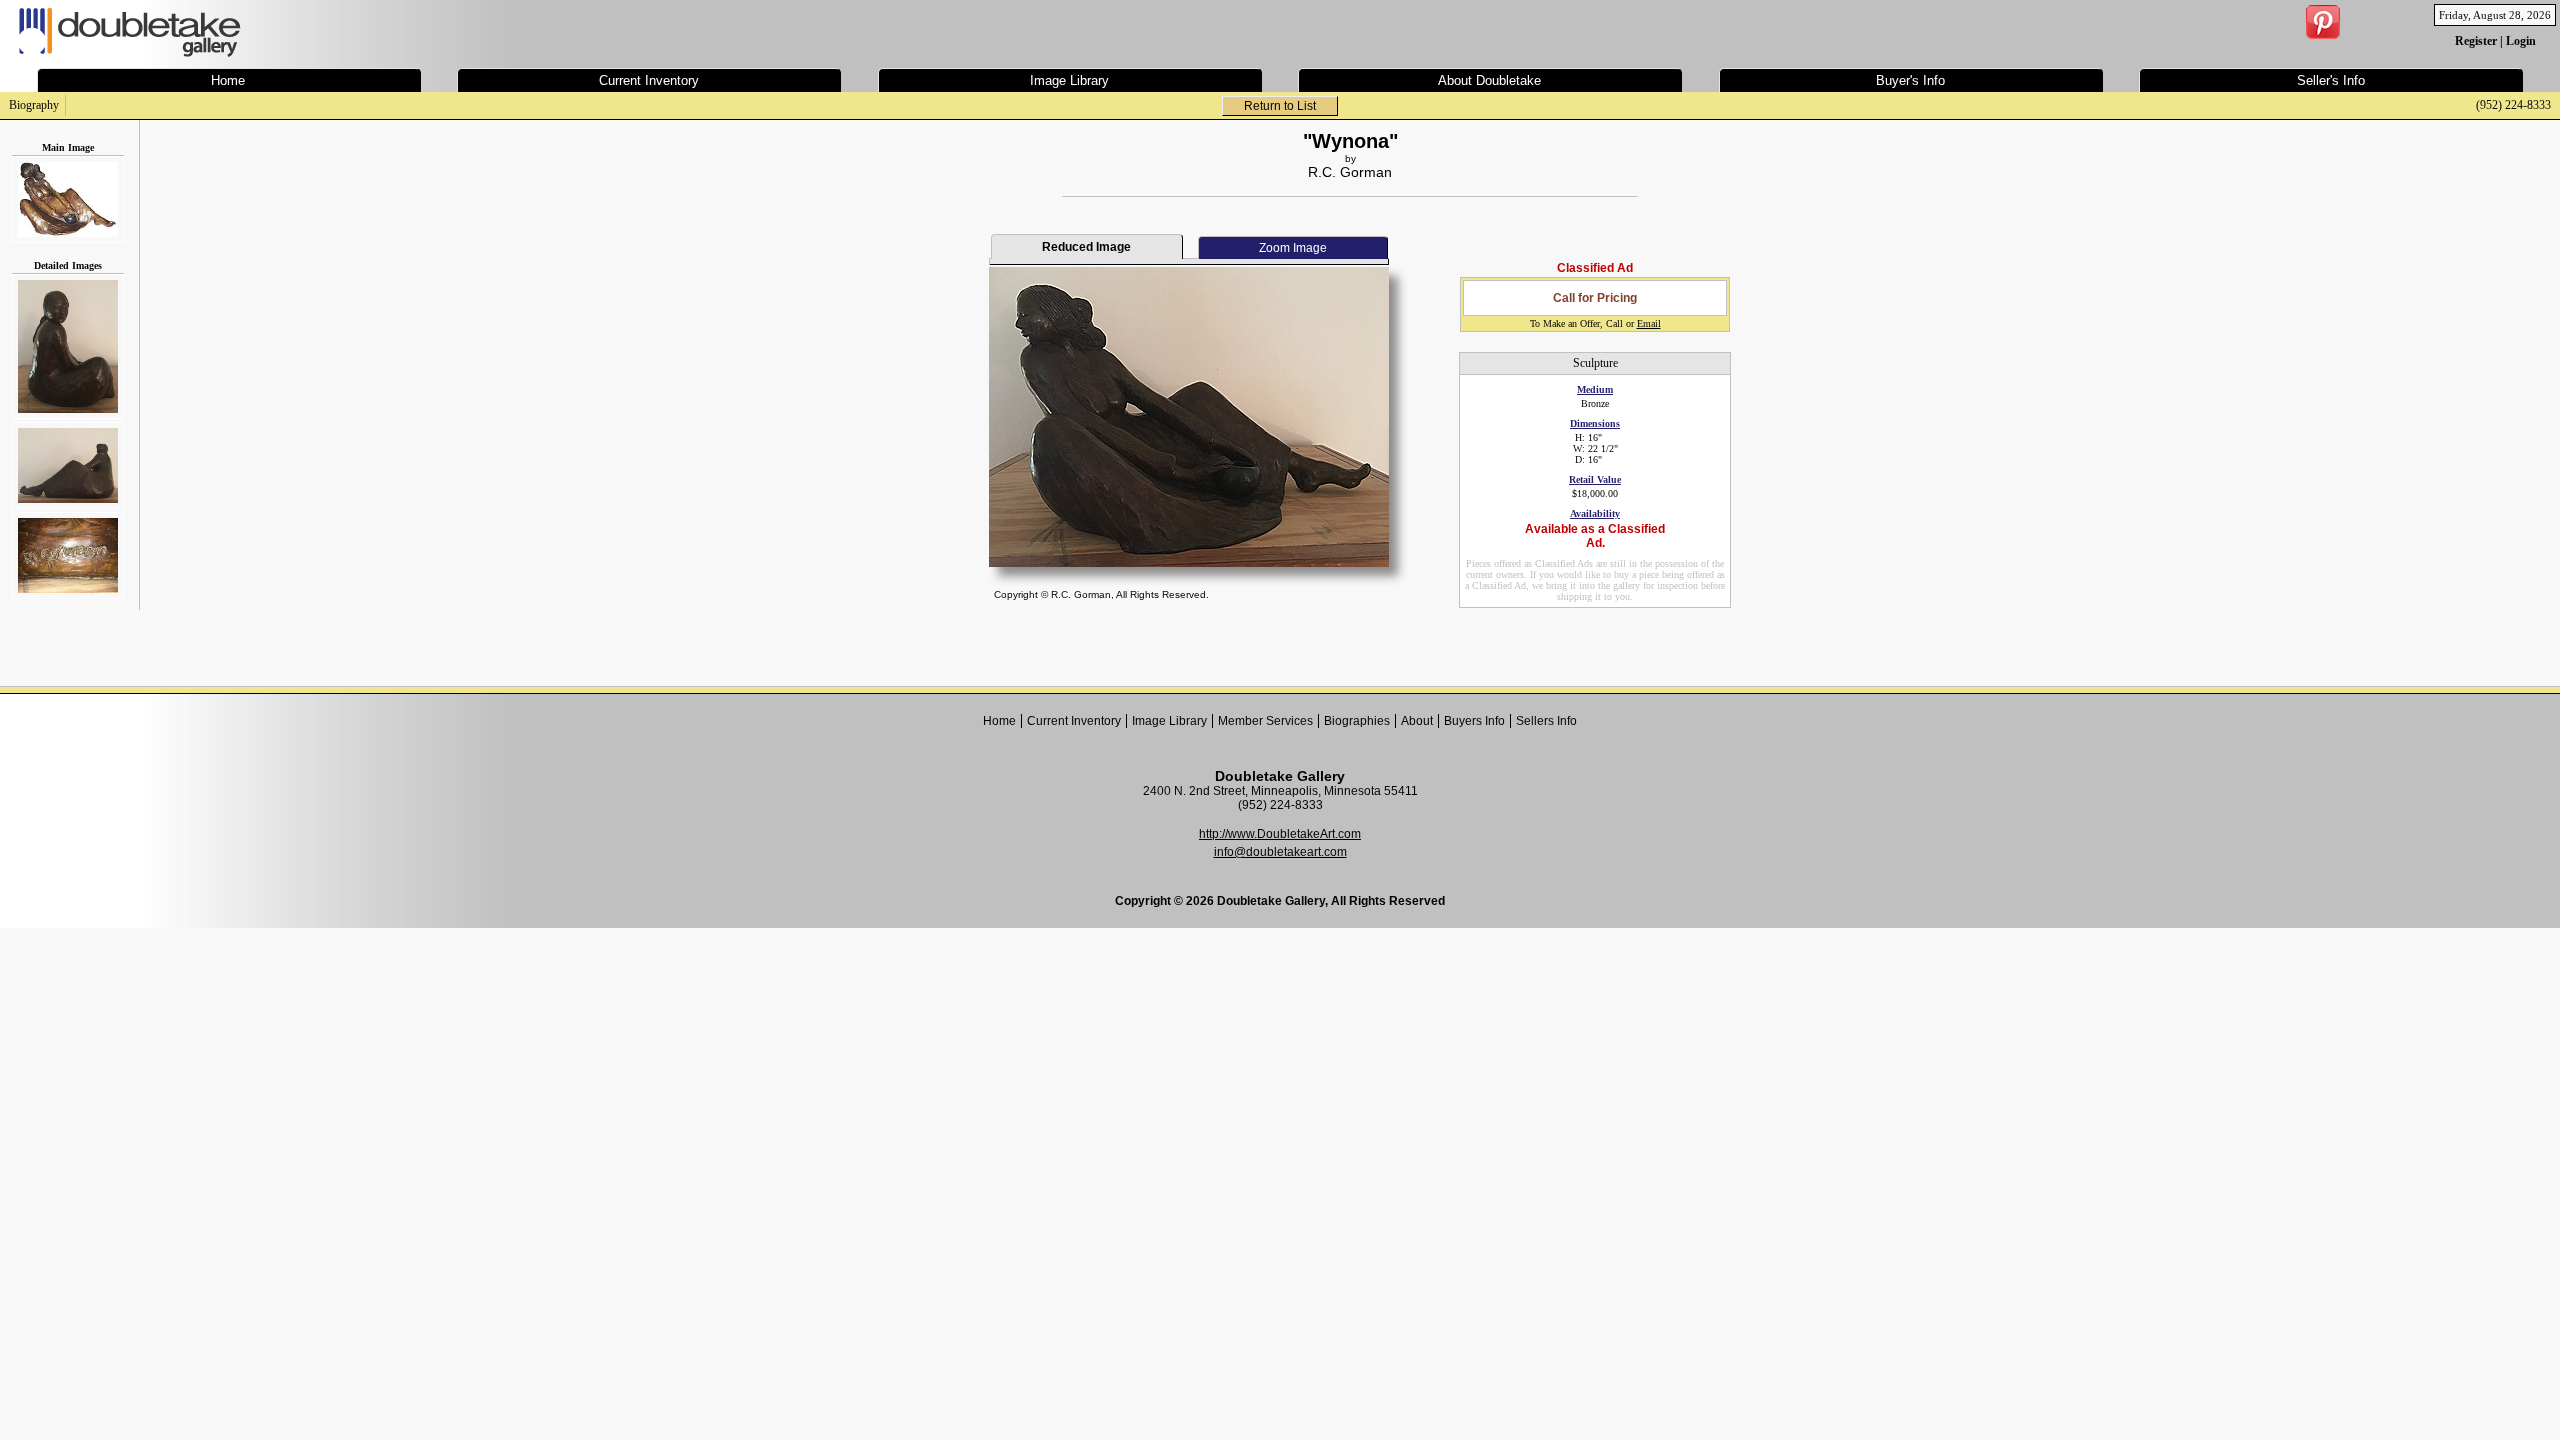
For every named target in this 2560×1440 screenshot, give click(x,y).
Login (2521, 41)
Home (999, 721)
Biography (34, 105)
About (1417, 721)
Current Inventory (1074, 721)
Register (2476, 41)
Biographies (1357, 721)
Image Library (1169, 721)
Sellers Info (1546, 721)
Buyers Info (1474, 721)
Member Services (1265, 721)
